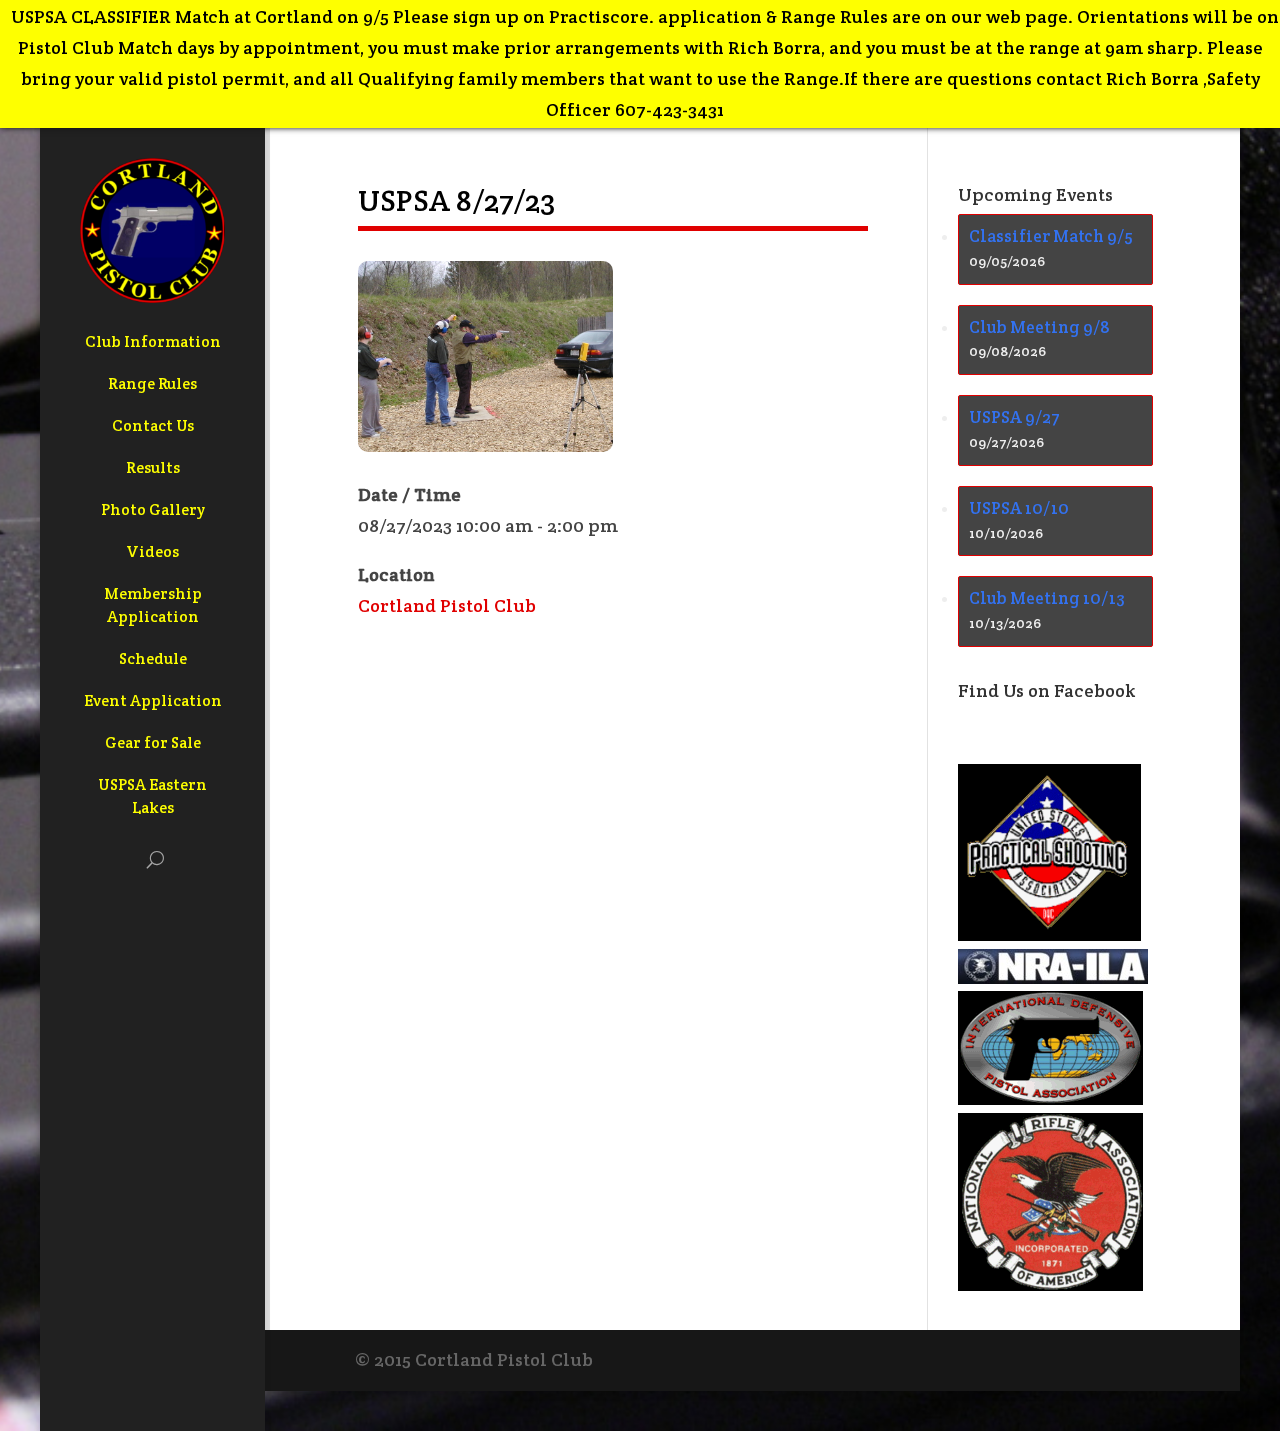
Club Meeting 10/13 (1047, 598)
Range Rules (152, 383)
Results (153, 467)
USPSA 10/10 (1019, 508)
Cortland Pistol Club (447, 605)
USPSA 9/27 (1014, 417)
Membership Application (153, 605)
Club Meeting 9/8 (1039, 327)
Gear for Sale (153, 742)
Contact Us (153, 425)
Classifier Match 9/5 (1051, 236)
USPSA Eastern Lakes (152, 796)
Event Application (153, 700)
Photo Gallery (153, 509)
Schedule (153, 658)
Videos (152, 551)
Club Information (153, 341)
